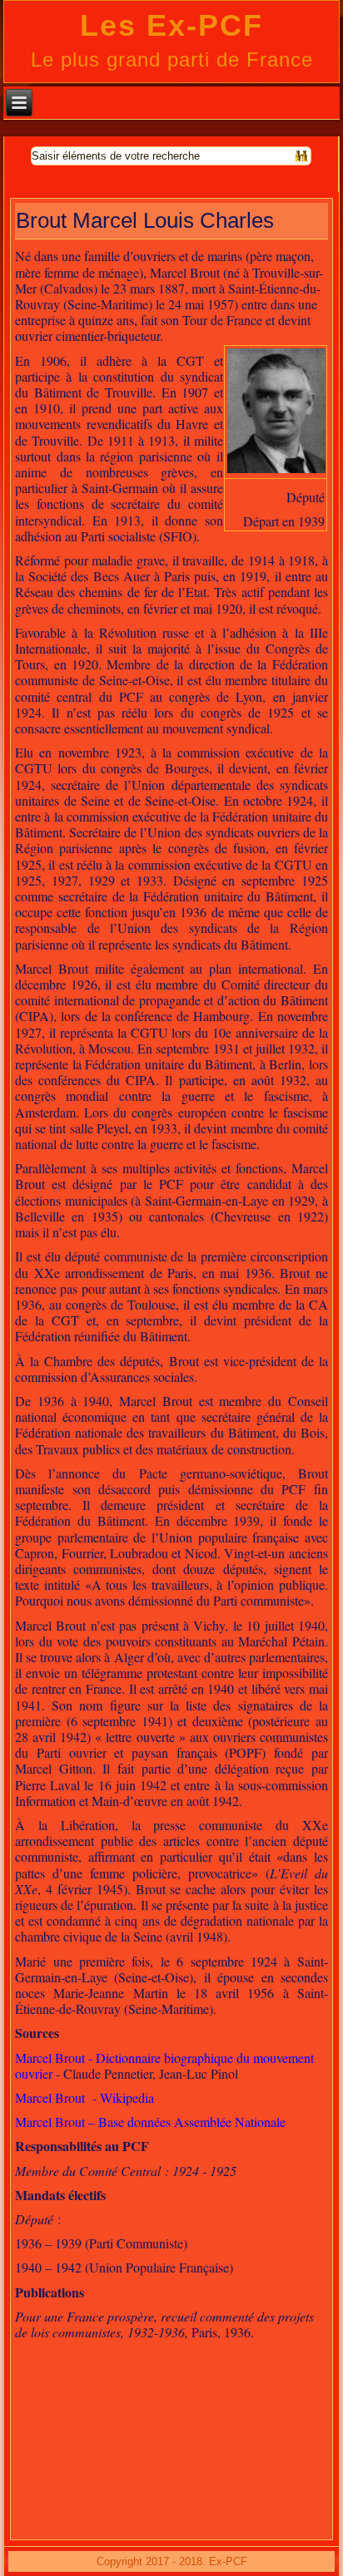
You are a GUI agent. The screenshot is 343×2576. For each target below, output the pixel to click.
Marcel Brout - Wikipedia (85, 2097)
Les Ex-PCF (171, 25)
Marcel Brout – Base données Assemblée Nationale (150, 2122)
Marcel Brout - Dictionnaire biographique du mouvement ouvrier (164, 2065)
